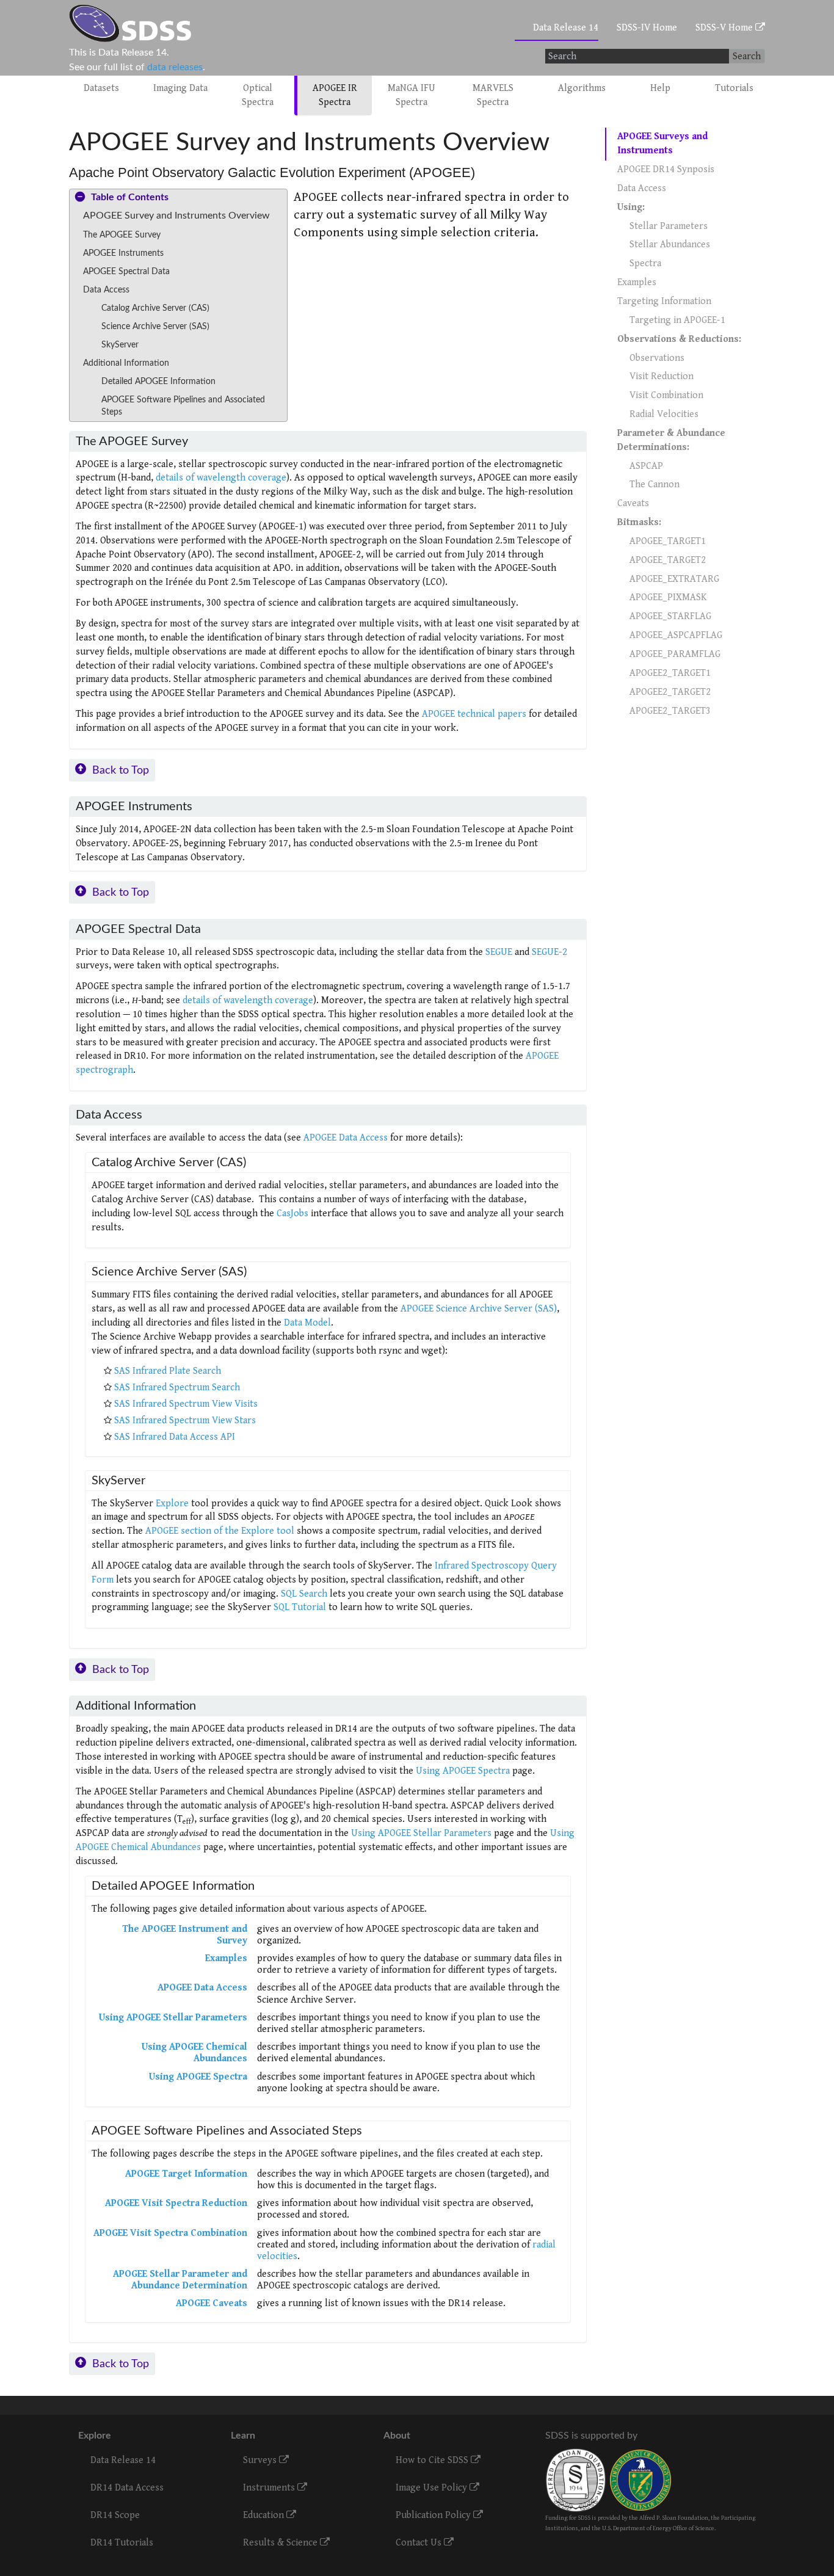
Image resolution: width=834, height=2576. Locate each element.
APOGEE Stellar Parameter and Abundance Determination (180, 2280)
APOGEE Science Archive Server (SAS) (479, 1309)
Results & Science (281, 2543)
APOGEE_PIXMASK (668, 597)
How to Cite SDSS (433, 2460)
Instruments (270, 2488)
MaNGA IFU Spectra (412, 95)
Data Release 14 (566, 28)
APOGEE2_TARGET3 (670, 711)
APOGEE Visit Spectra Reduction (176, 2203)
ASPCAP (646, 466)
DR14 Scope (115, 2515)
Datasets (101, 88)
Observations (657, 358)
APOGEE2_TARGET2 (670, 692)
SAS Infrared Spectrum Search (177, 1388)
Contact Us (420, 2543)
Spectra (645, 263)
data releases (175, 67)
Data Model (307, 1323)
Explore (172, 1504)
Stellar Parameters (669, 226)
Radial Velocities (664, 414)
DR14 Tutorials (122, 2543)
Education (265, 2515)
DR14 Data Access (127, 2488)
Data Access (642, 188)
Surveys (261, 2460)
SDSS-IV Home (647, 28)
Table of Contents (130, 197)
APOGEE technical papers (474, 714)
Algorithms (582, 88)
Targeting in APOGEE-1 (677, 320)
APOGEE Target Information (186, 2174)
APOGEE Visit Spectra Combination (170, 2233)
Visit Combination (666, 395)
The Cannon (655, 484)
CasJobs (292, 1214)
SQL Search (304, 1594)
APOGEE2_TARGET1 (670, 673)
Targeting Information (664, 301)
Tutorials (734, 88)
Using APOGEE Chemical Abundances (194, 2053)
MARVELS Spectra (493, 95)
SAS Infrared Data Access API (175, 1437)
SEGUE (499, 952)
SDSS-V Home (725, 28)
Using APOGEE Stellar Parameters (421, 1833)
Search (747, 56)
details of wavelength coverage (221, 478)
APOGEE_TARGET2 (668, 560)
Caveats (633, 503)
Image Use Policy (433, 2488)
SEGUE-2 (549, 952)
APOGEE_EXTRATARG (674, 579)
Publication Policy (434, 2515)
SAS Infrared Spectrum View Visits (186, 1404)
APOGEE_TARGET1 (668, 541)
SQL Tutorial (300, 1607)
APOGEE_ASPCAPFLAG (676, 635)
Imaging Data (180, 88)
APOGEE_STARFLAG (670, 616)
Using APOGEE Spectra (463, 1771)
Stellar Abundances (670, 245)
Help (660, 88)
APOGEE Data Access (346, 1138)
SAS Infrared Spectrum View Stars (185, 1420)
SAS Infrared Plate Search (168, 1371)
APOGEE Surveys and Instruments (662, 143)
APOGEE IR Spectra (335, 95)
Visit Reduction (662, 376)
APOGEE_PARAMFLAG (675, 654)
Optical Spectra (258, 95)
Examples (226, 1958)
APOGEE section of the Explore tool (220, 1531)
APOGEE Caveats (212, 2303)
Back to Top (121, 770)
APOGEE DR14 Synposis (666, 169)
